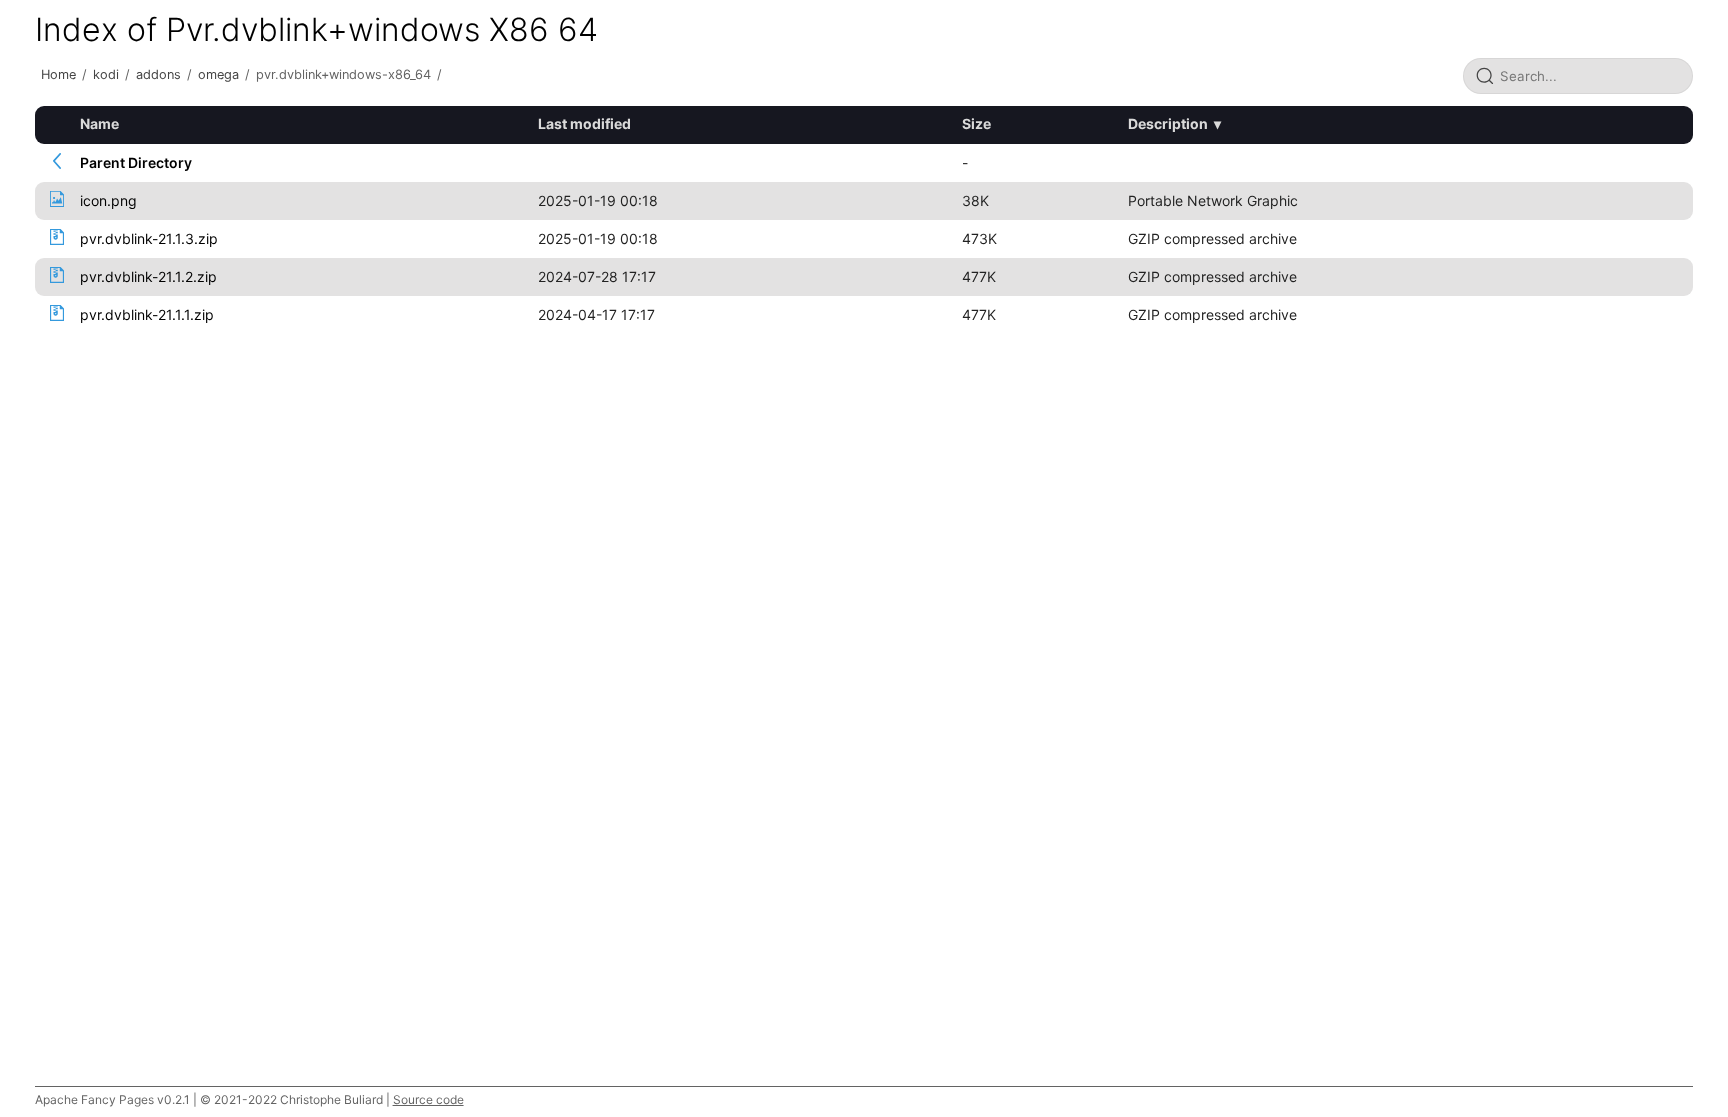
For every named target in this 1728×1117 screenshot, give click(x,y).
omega (218, 74)
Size (976, 123)
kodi (106, 74)
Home (58, 74)
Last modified (584, 123)
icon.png (108, 200)
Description (1168, 123)
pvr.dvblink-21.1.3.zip (149, 238)
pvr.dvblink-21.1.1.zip (147, 314)
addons (158, 74)
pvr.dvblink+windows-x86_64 (343, 74)
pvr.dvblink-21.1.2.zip (148, 276)
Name (99, 123)
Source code (428, 1099)
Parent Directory (136, 162)
